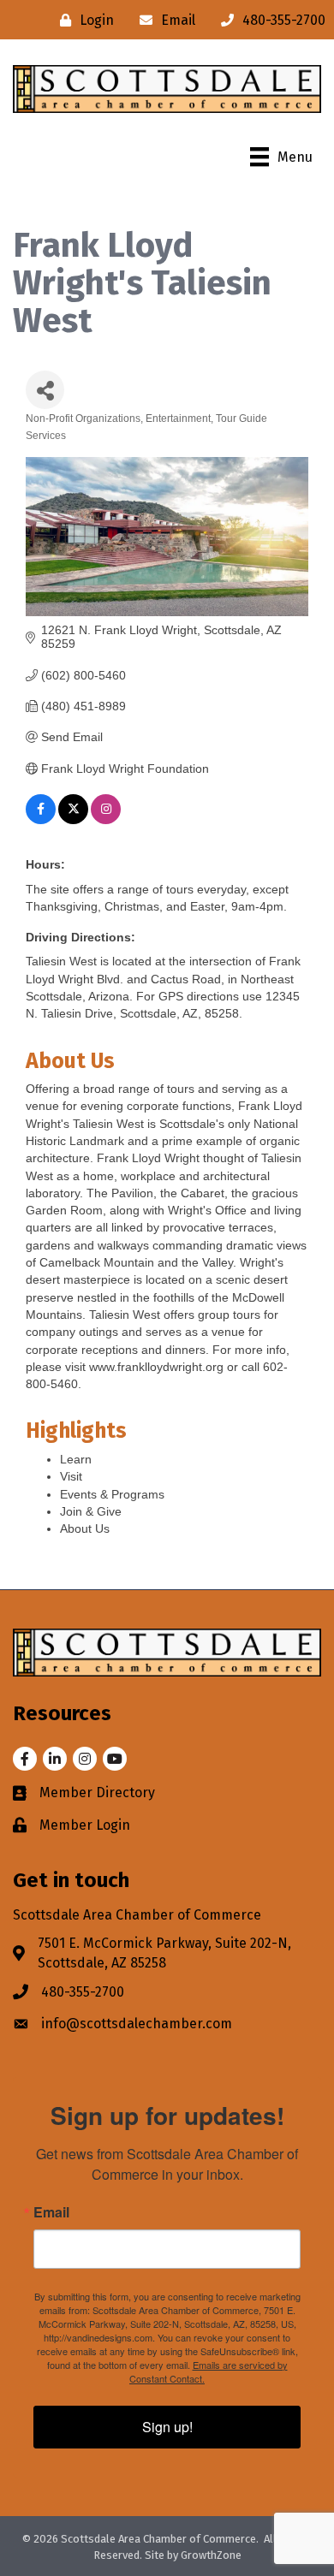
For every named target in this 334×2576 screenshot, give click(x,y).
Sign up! (167, 2427)
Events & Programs (112, 1494)
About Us (85, 1528)
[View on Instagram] (106, 820)
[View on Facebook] (41, 820)
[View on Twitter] (73, 820)
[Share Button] (45, 390)
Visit (71, 1476)
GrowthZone (211, 2555)
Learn (76, 1459)
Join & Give (91, 1511)
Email (51, 2212)
